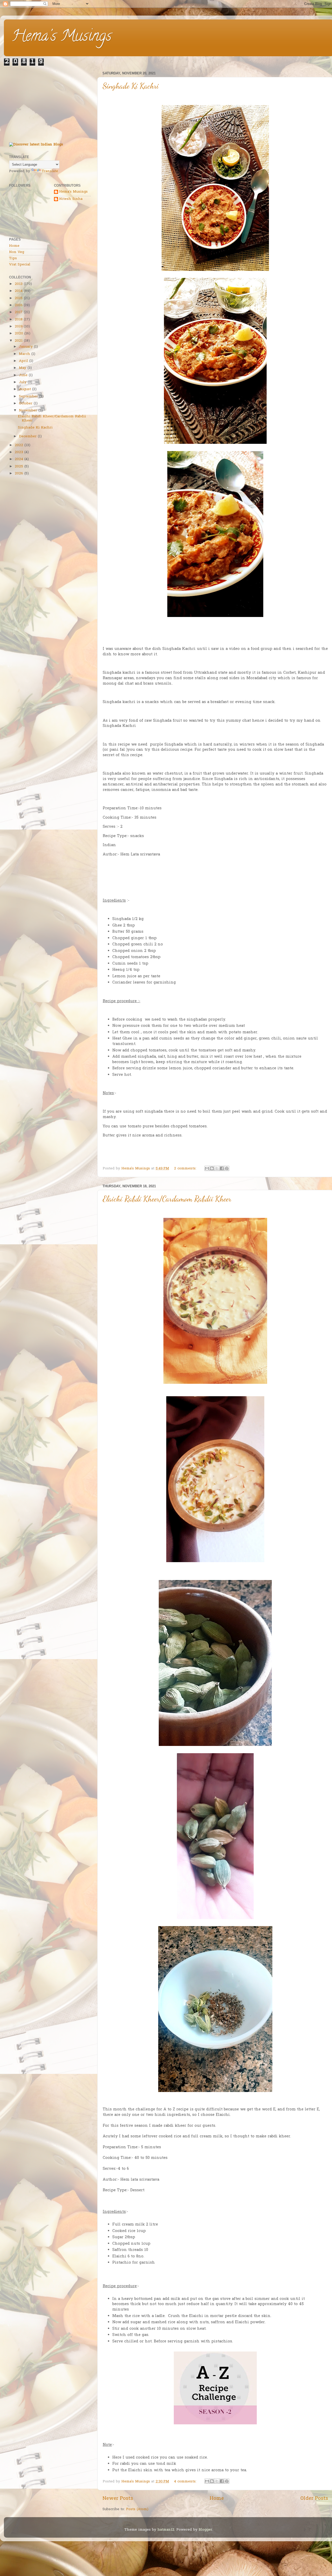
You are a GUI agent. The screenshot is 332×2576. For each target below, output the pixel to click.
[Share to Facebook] (222, 1168)
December (28, 437)
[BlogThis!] (212, 1168)
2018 (19, 320)
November (28, 411)
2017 (19, 312)
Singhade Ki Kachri (131, 86)
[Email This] (207, 1168)
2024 (19, 459)
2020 (19, 334)
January (26, 347)
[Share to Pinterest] (227, 1168)
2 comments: (186, 1169)
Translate (50, 171)
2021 (19, 341)
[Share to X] (217, 1168)
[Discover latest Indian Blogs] (36, 145)
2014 (19, 291)
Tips (13, 258)
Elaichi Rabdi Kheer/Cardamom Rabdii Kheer (167, 1199)
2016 (19, 305)
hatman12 (166, 2530)
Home (217, 2499)
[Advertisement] (50, 102)
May (23, 368)
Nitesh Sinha (71, 199)
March (25, 354)
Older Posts (314, 2499)
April (23, 361)
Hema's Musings (62, 37)
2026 (19, 474)
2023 (19, 452)
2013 (19, 284)
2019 (19, 327)
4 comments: (186, 2482)
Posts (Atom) (137, 2509)
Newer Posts (118, 2499)
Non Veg (17, 252)
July (23, 382)
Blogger (205, 2530)
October (26, 404)
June (23, 375)
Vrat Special (20, 265)
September (28, 397)
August (25, 389)
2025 (19, 467)
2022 (19, 445)
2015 (19, 298)
